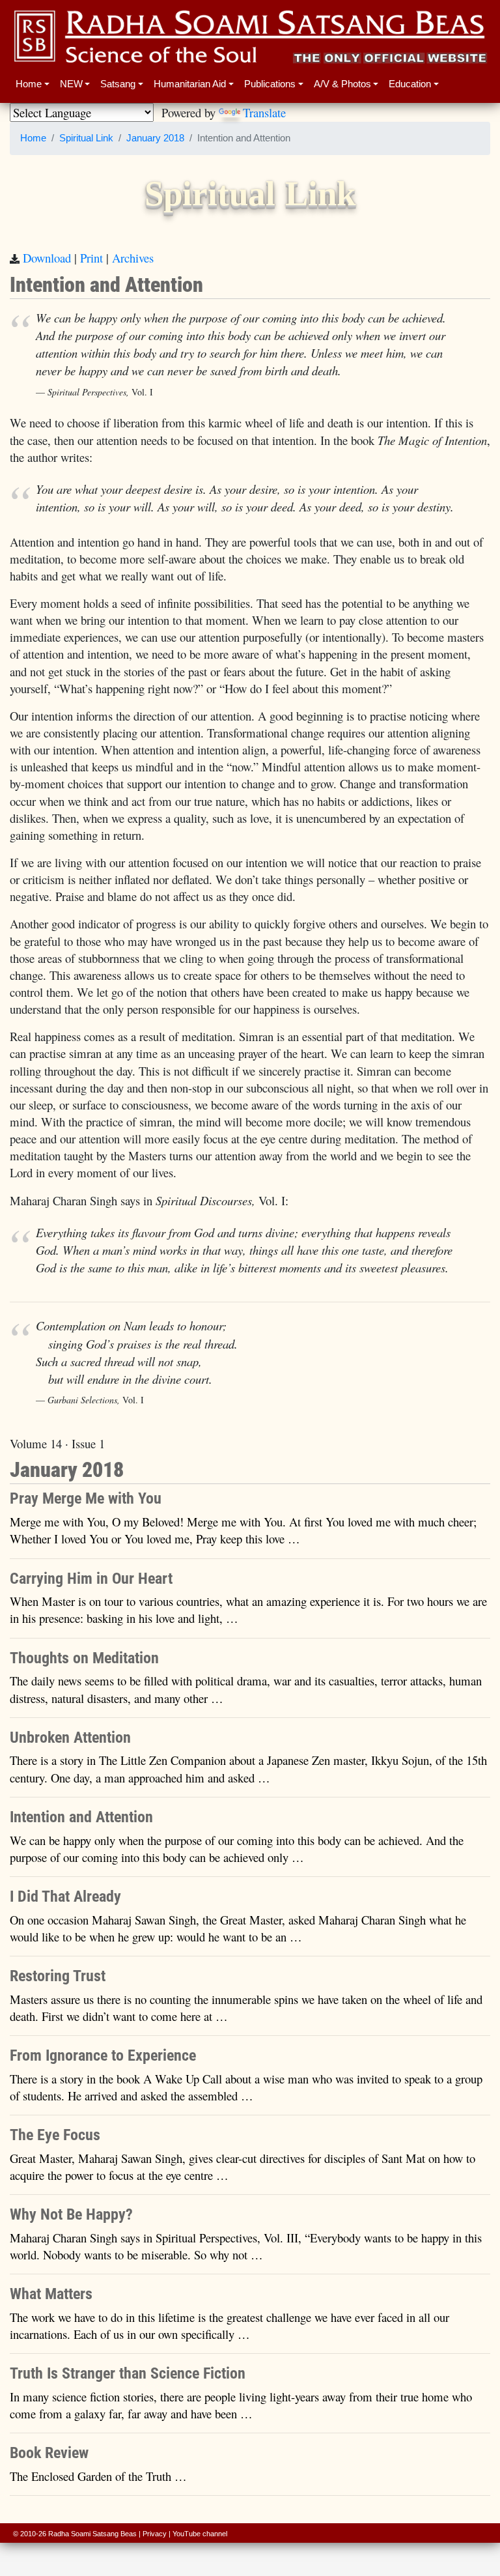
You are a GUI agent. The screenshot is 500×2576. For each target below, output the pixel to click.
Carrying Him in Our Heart (91, 1579)
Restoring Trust (58, 1976)
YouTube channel (200, 2534)
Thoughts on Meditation (84, 1658)
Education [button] (410, 84)
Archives (133, 258)
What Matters (51, 2294)
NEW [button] (71, 84)
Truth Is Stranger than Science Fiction (128, 2373)
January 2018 (155, 138)
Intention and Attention (81, 1817)
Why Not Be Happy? (71, 2214)
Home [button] (29, 84)
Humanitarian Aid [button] (190, 84)
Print (91, 258)
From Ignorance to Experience (103, 2055)
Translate (264, 112)
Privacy (155, 2534)
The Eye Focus (55, 2135)
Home (33, 138)
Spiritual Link (86, 138)
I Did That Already (65, 1896)
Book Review (49, 2453)
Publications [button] (270, 84)
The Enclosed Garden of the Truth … (98, 2476)
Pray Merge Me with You (86, 1498)
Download (47, 258)
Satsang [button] (118, 84)
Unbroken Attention (70, 1738)
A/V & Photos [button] (342, 84)
